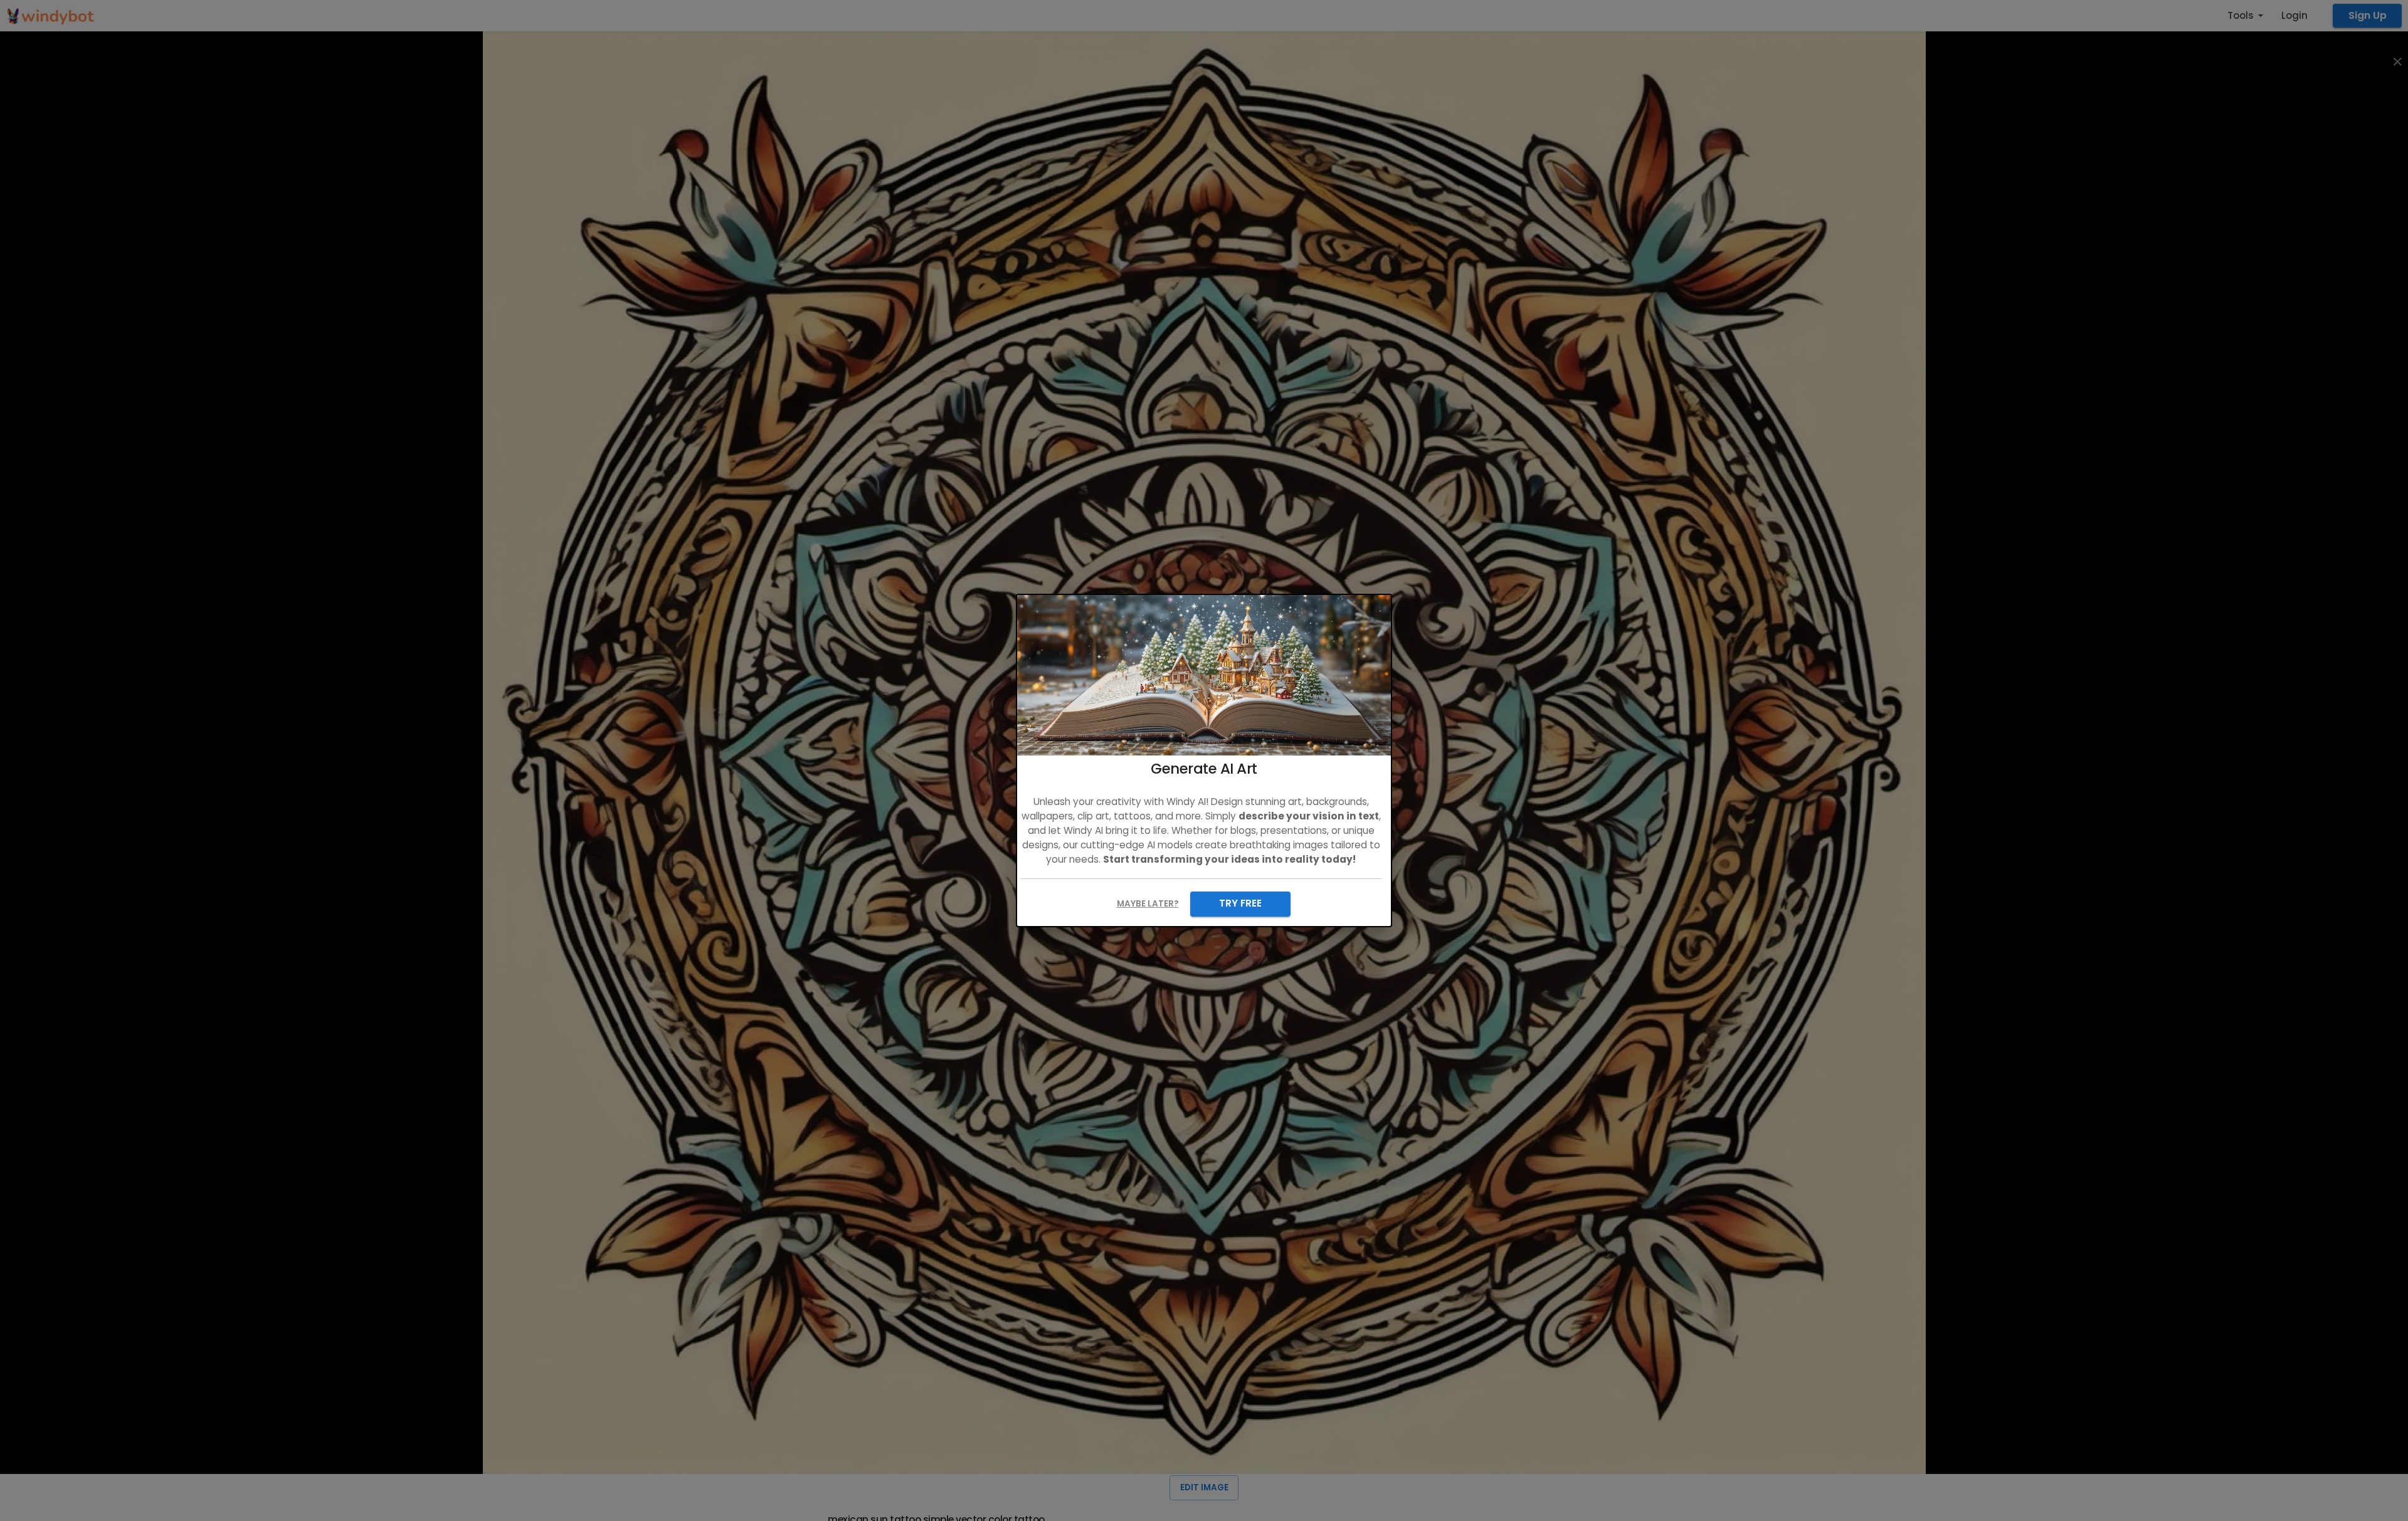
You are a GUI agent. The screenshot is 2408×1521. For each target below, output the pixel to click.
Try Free (1240, 903)
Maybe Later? (1148, 904)
